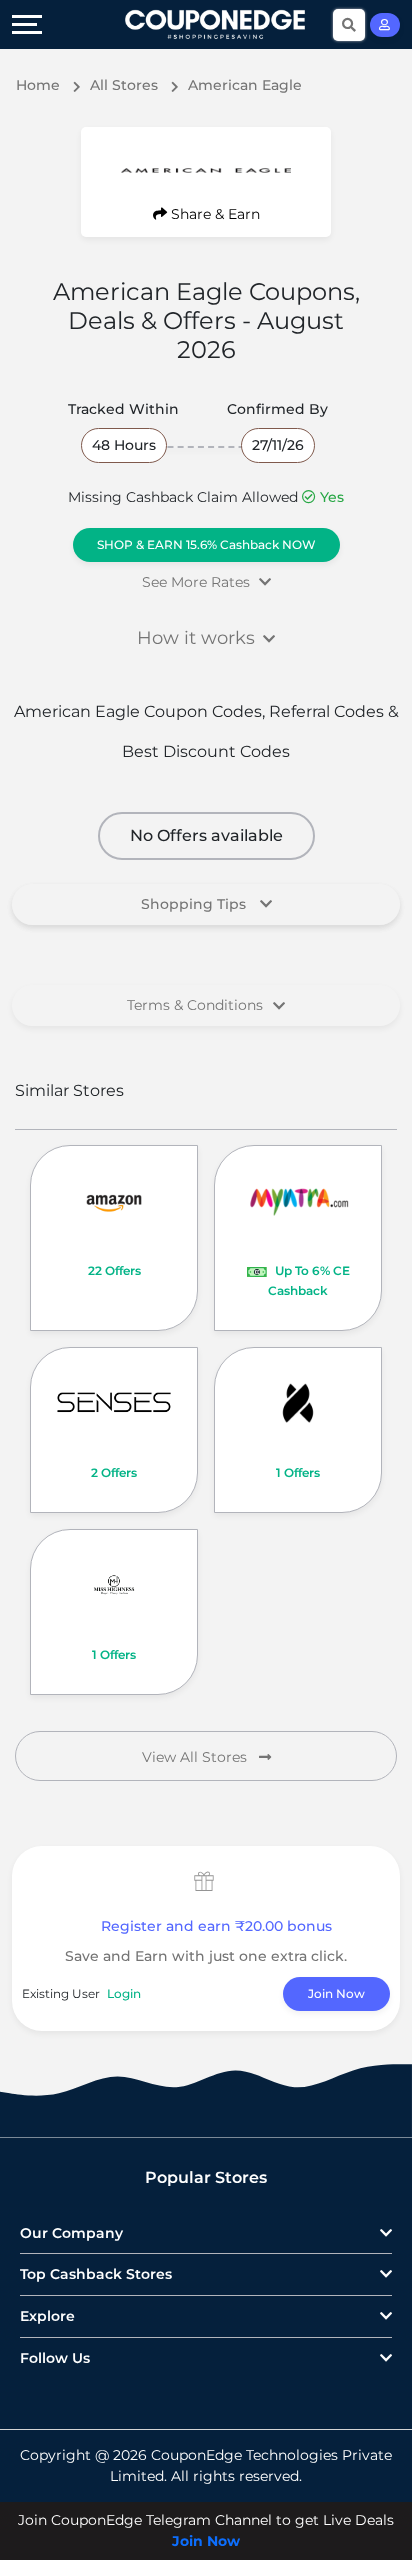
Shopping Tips (195, 904)
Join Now (336, 1993)
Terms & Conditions (195, 1005)
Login (124, 1993)
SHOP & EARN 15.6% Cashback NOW (206, 544)
